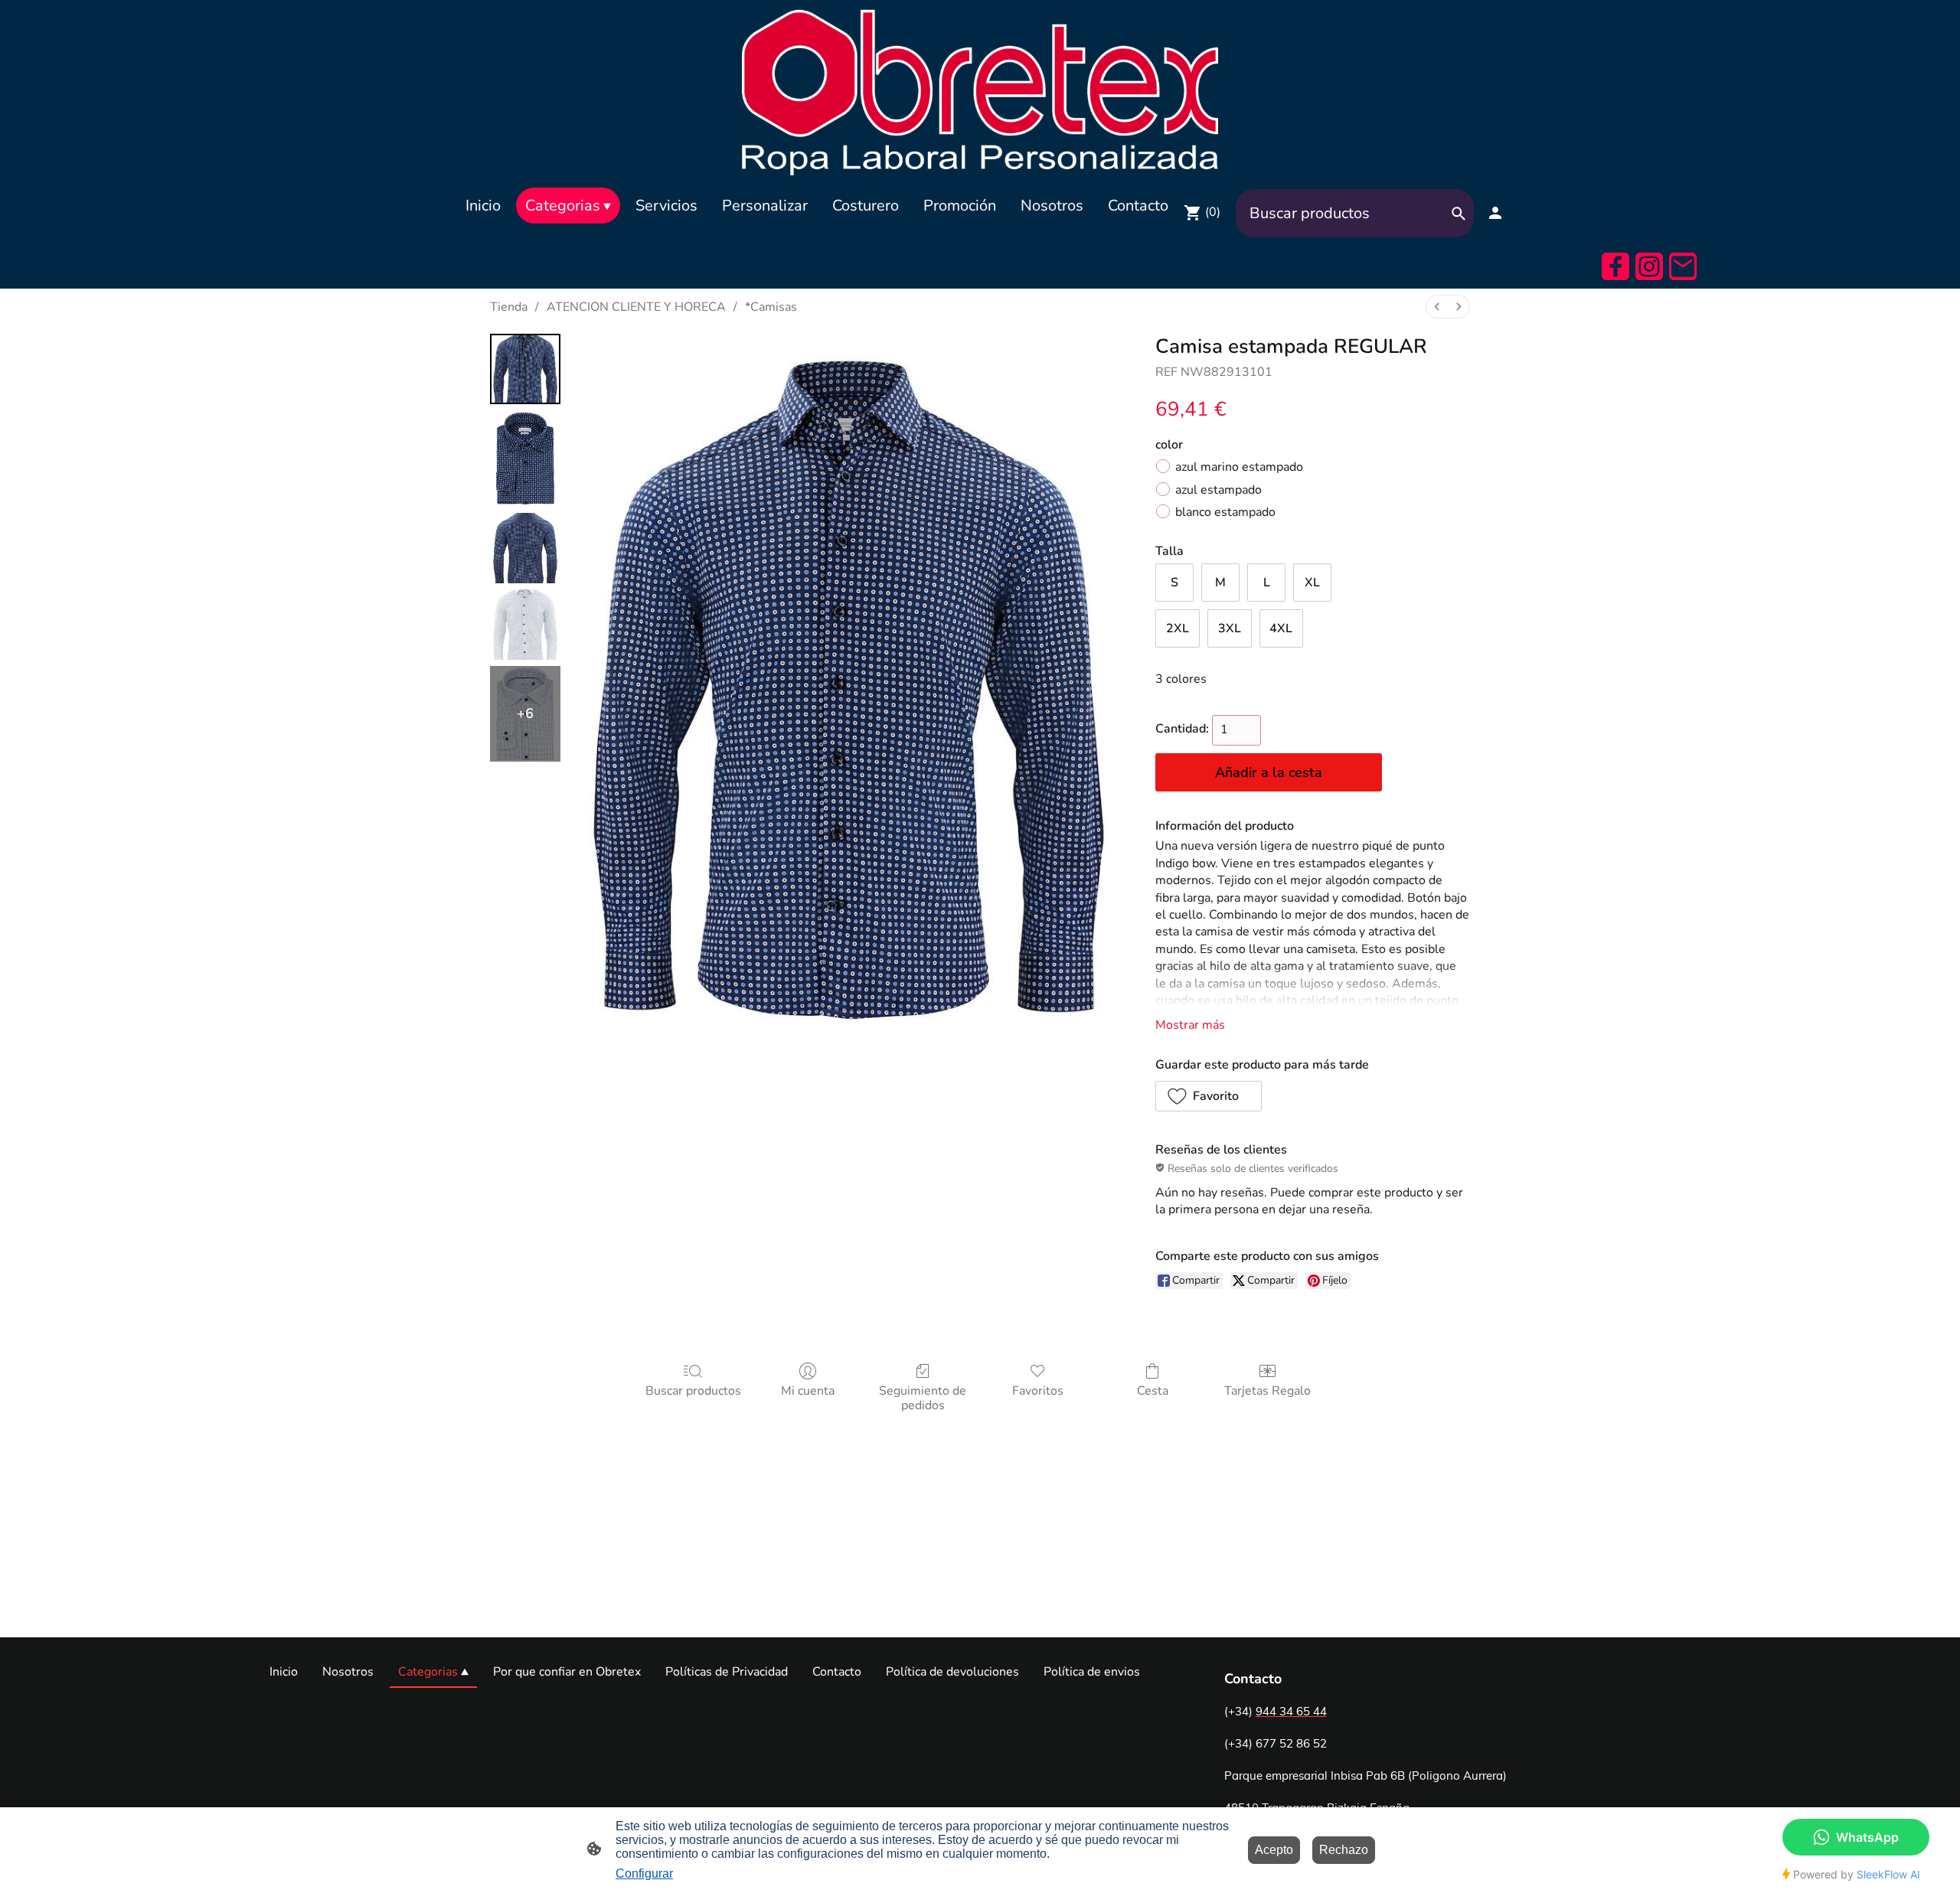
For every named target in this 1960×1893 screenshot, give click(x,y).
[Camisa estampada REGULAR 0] (525, 369)
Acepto (1274, 1850)
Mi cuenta (808, 1390)
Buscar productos (693, 1390)
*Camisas (771, 307)
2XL (1178, 628)
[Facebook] (1615, 266)
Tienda (509, 307)
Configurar (644, 1873)
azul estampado (1218, 490)
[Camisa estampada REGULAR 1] (525, 458)
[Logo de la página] (980, 90)
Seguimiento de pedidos (923, 1398)
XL (1312, 583)
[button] (1209, 1096)
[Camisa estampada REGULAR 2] (525, 548)
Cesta (1153, 1390)
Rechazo (1344, 1850)
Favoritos (1038, 1390)
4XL (1281, 628)
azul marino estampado (1239, 467)
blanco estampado (1225, 512)
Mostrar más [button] (1190, 1025)
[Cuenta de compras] (1495, 213)
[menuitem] (1437, 307)
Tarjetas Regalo (1267, 1390)
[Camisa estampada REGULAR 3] (525, 625)
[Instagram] (1649, 266)
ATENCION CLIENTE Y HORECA (636, 307)
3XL (1230, 628)
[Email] (1683, 266)
